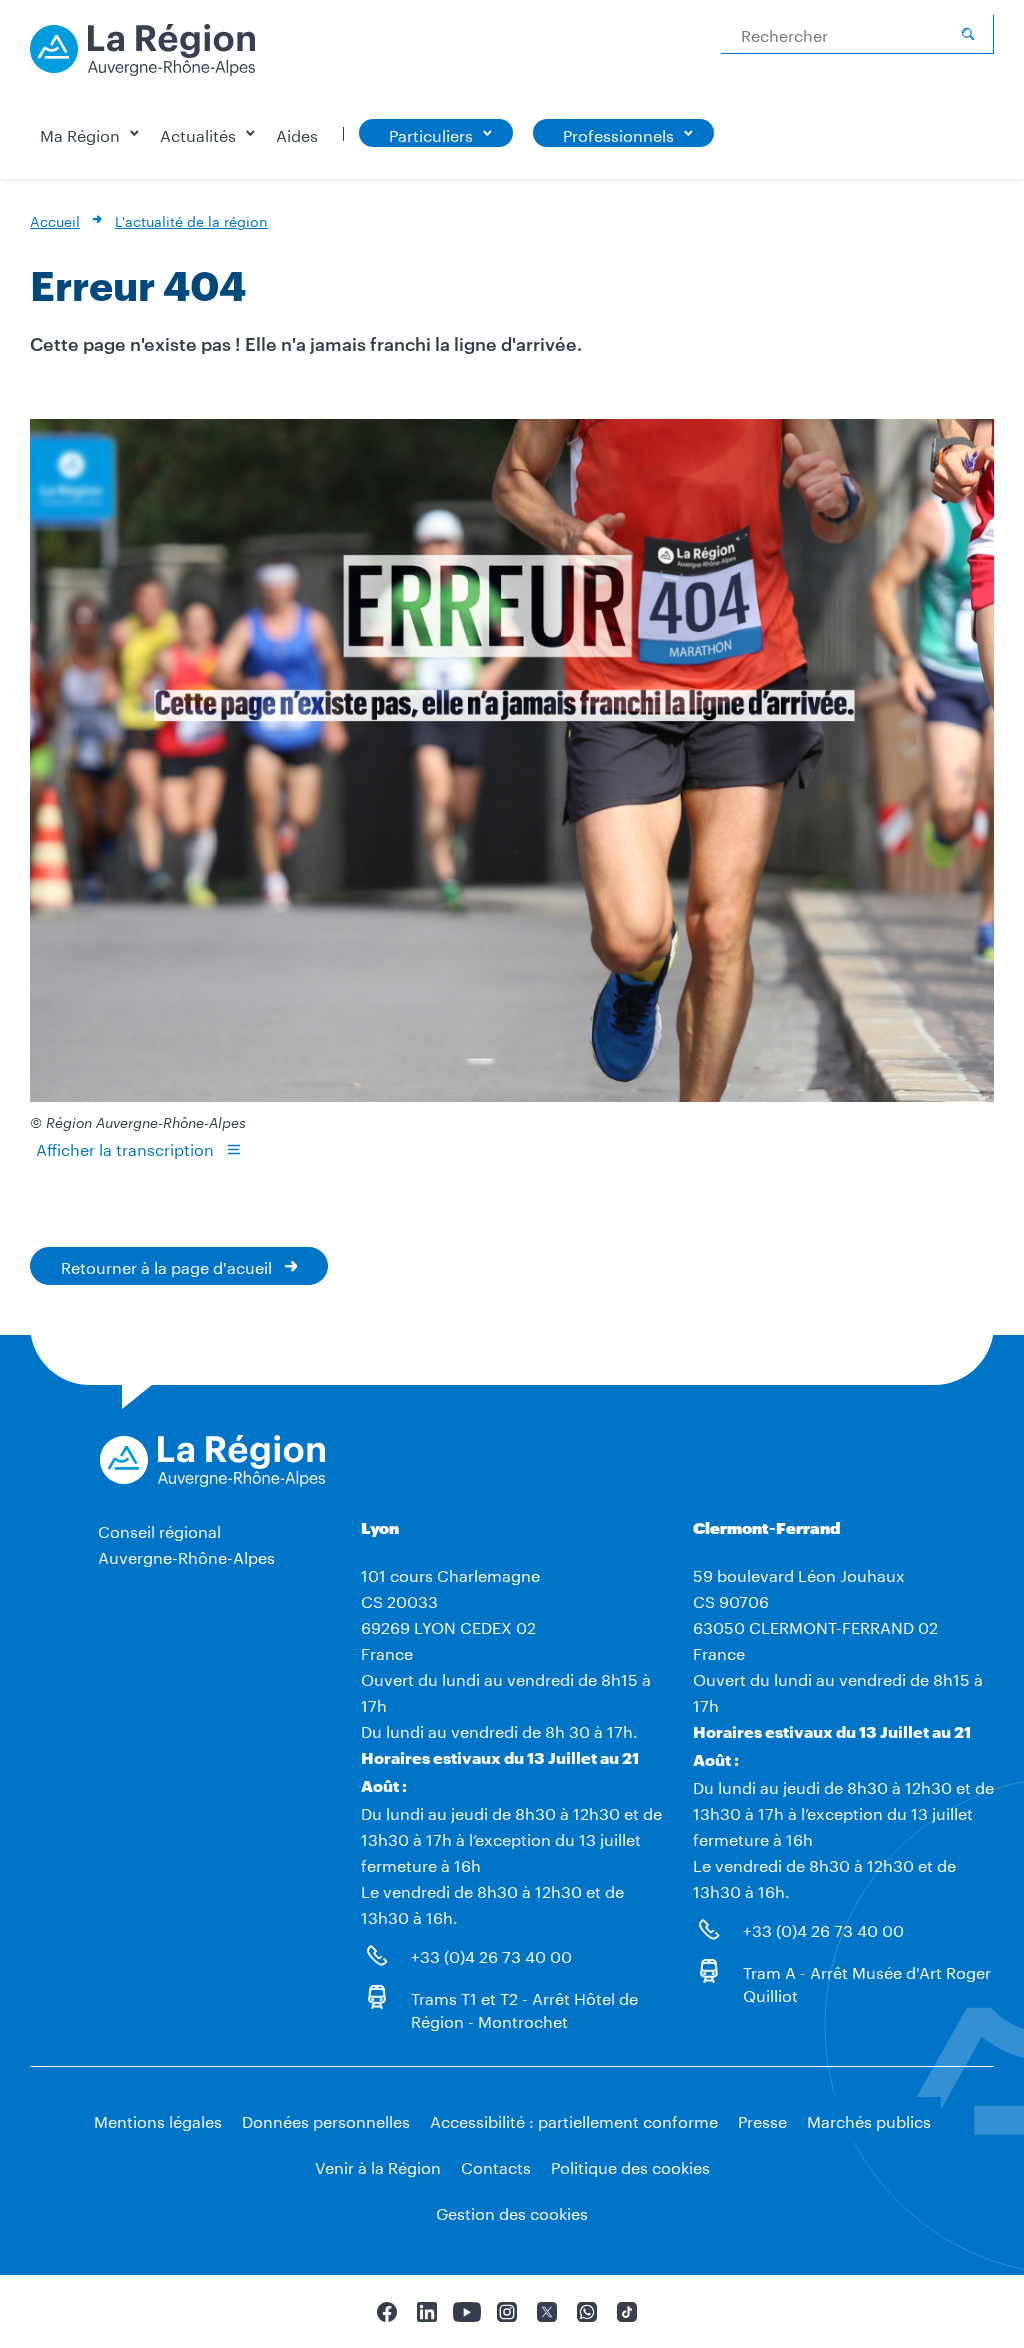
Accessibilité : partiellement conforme (574, 2119)
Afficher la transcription (125, 1147)
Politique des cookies (630, 2165)
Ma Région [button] (80, 133)
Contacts (496, 2165)
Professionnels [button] (618, 133)
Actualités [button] (198, 133)
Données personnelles (326, 2119)
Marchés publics (869, 2119)
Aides (297, 133)
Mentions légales (158, 2119)
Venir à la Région (378, 2165)
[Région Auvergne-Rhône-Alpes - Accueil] (142, 57)
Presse (762, 2119)
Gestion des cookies (512, 2211)
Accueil (55, 220)
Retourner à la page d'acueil (166, 1265)
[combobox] (857, 34)
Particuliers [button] (431, 133)
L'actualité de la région (191, 220)
